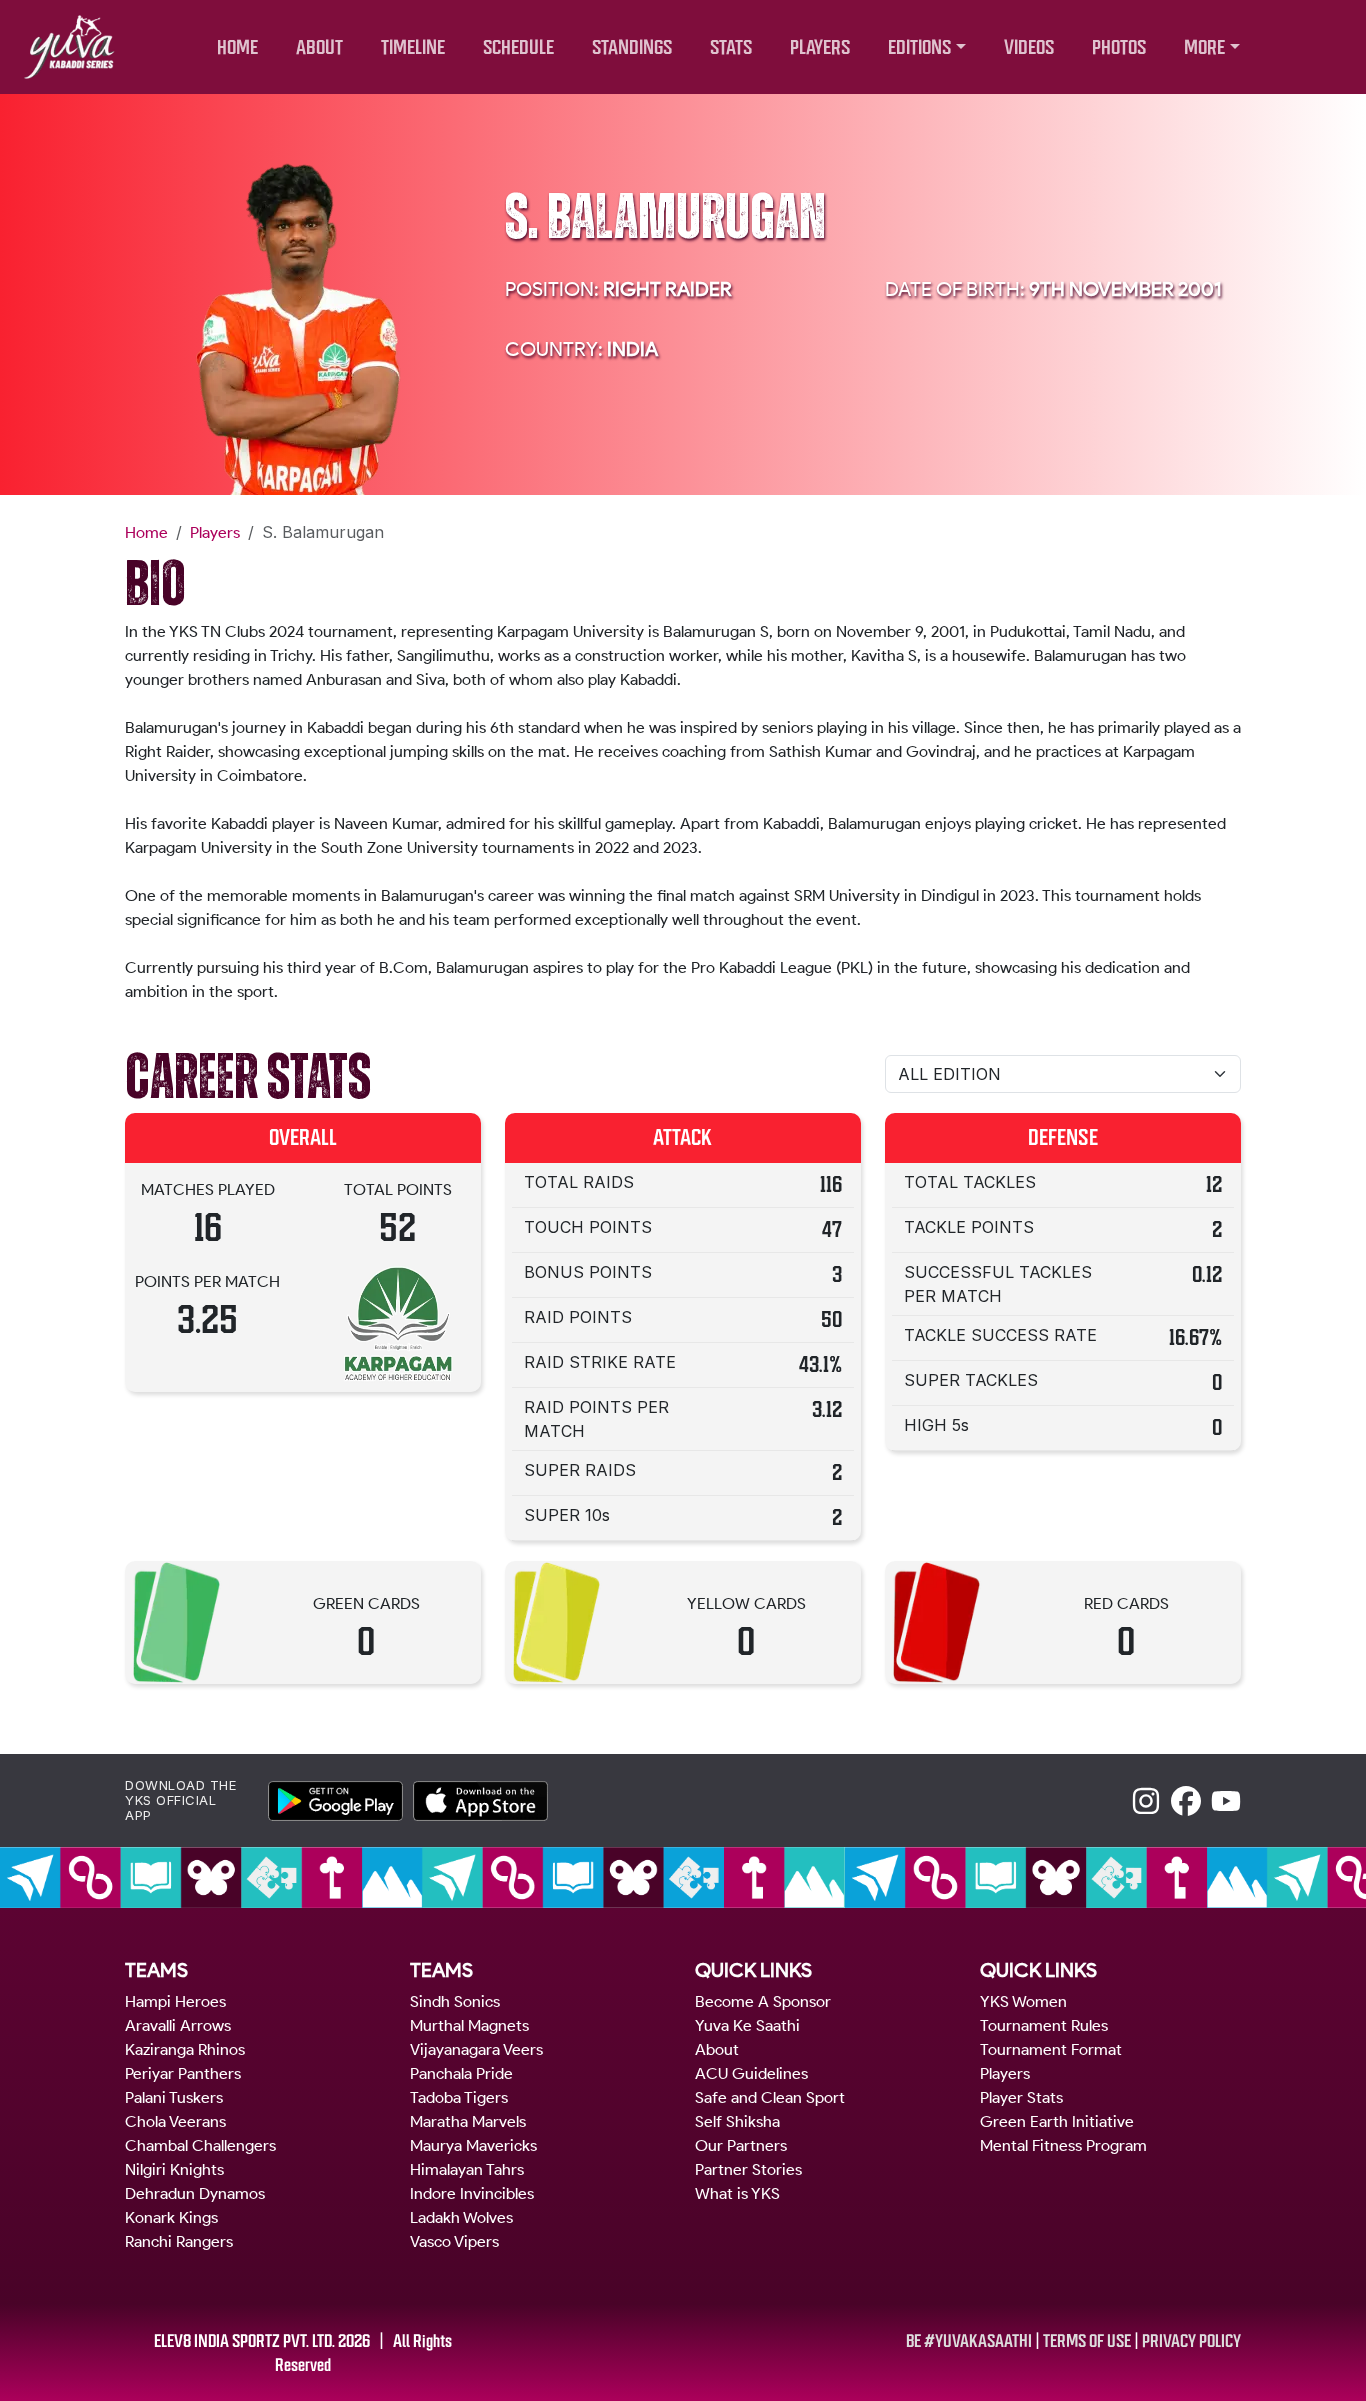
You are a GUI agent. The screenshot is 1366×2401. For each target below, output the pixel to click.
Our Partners (741, 2145)
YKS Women (1023, 2001)
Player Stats (1021, 2097)
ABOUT (319, 47)
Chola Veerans (175, 2121)
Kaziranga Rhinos (185, 2049)
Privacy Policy (1191, 2341)
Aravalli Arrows (178, 2025)
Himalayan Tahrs (467, 2169)
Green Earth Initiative (1057, 2121)
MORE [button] (1204, 47)
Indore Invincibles (472, 2193)
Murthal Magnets (469, 2025)
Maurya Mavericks (473, 2145)
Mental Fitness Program (1063, 2145)
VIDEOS (1029, 47)
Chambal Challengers (200, 2145)
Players (215, 532)
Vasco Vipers (454, 2241)
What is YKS (737, 2193)
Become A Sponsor (763, 2001)
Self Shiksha (737, 2121)
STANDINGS (632, 47)
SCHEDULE (518, 47)
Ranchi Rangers (179, 2241)
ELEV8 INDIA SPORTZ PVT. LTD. (244, 2341)
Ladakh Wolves (461, 2217)
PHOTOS (1119, 47)
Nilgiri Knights (174, 2169)
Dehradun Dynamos (195, 2193)
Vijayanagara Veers (476, 2049)
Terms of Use (1087, 2341)
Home (146, 532)
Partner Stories (748, 2169)
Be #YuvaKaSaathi (969, 2341)
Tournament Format (1051, 2049)
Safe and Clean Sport (770, 2097)
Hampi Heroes (175, 2001)
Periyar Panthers (183, 2073)
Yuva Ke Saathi (747, 2025)
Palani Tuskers (174, 2097)
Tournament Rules (1044, 2025)
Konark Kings (171, 2217)
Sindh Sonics (455, 2001)
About (717, 2049)
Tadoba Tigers (459, 2097)
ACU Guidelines (751, 2073)
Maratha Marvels (468, 2121)
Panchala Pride (461, 2073)
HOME (237, 47)
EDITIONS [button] (919, 47)
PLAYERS (820, 47)
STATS (731, 47)
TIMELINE (413, 47)
